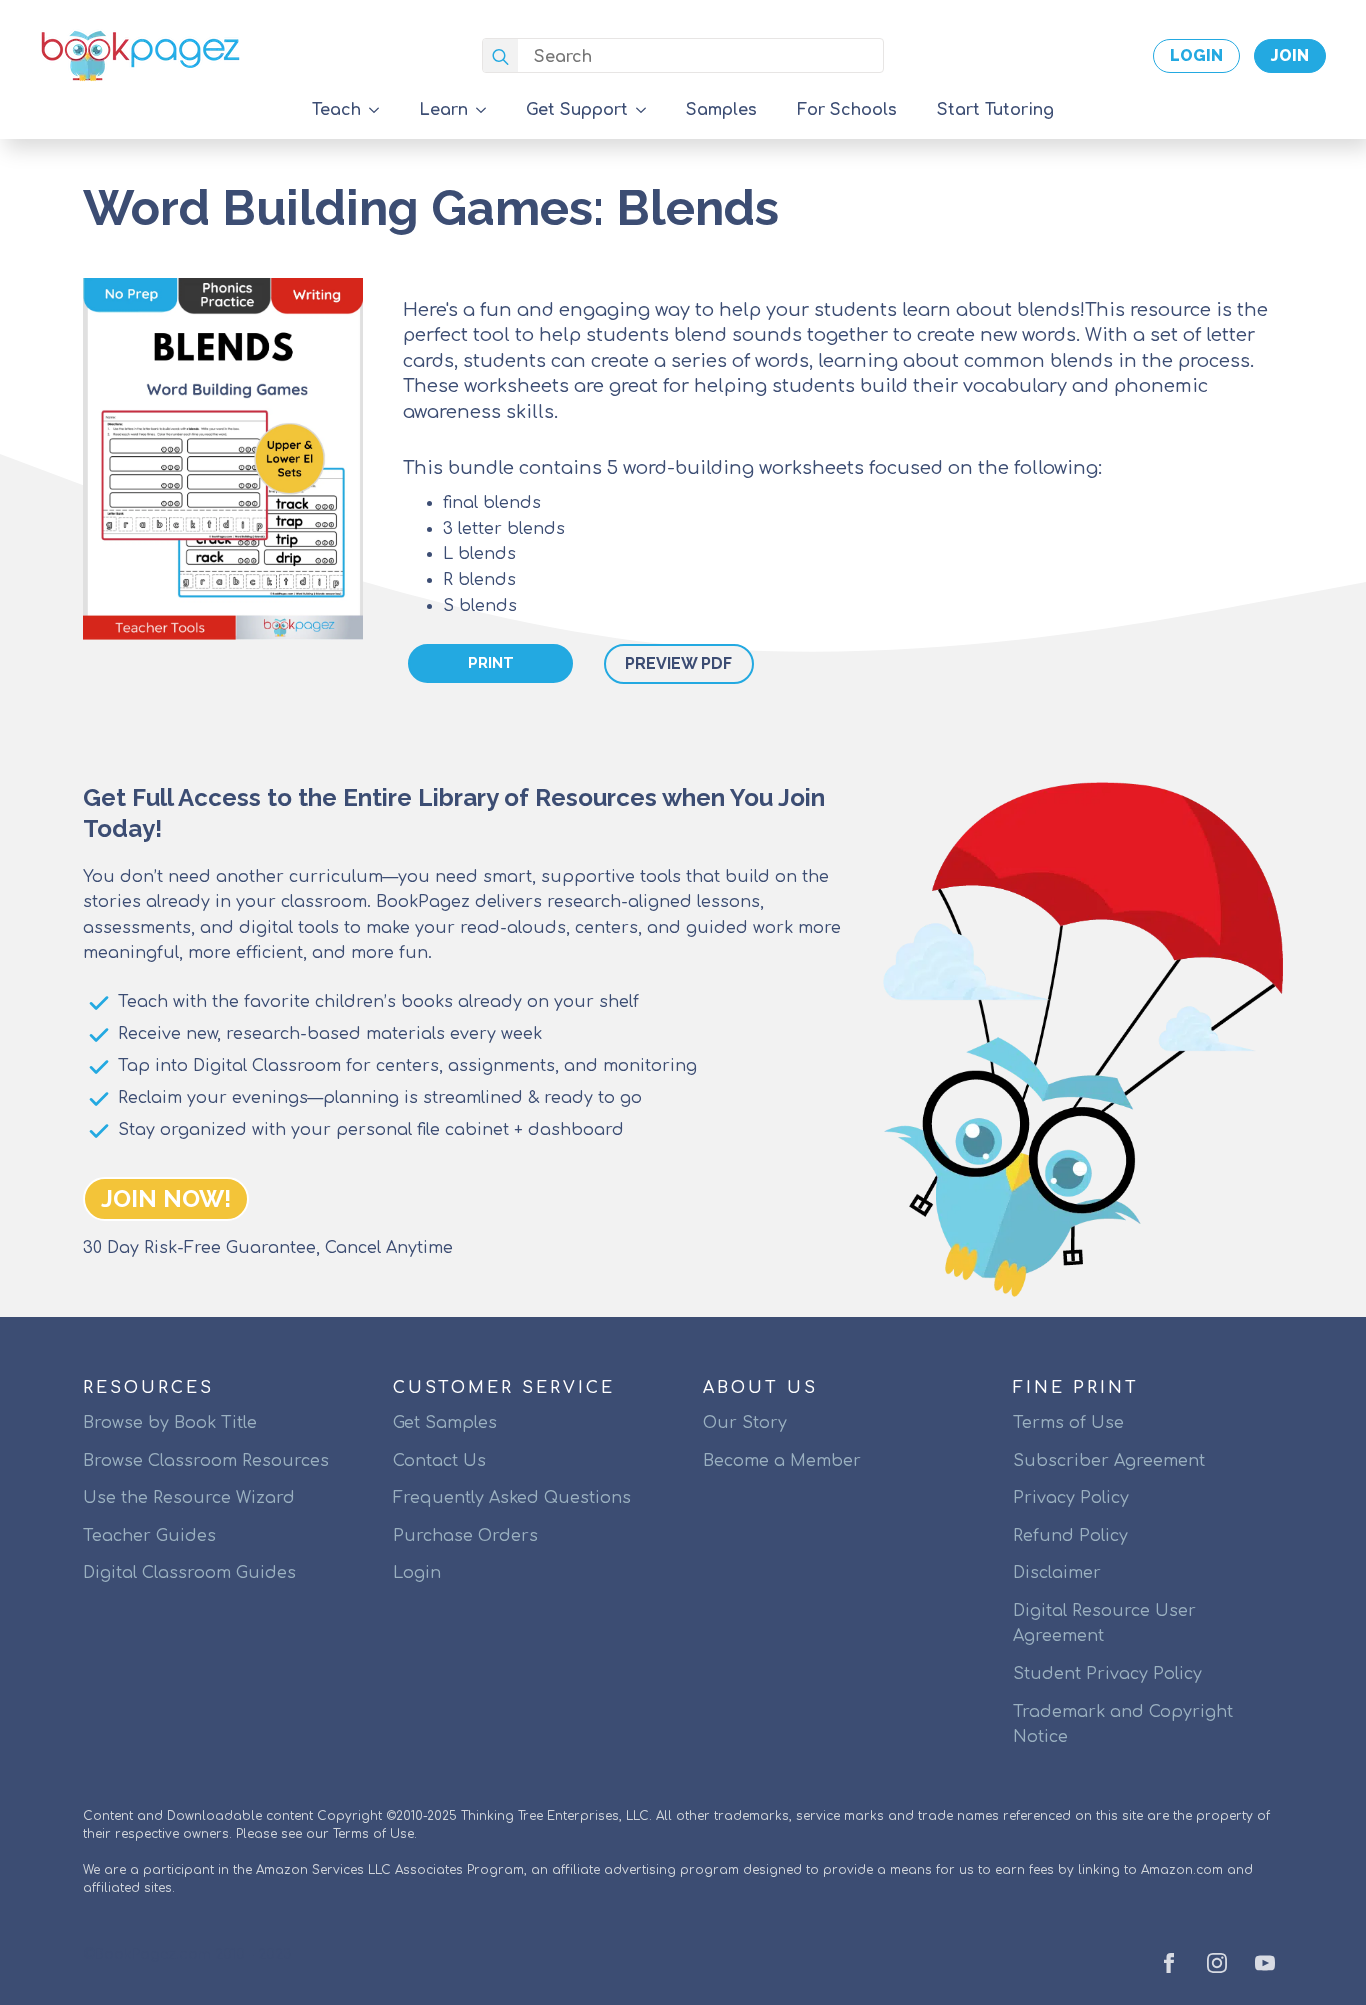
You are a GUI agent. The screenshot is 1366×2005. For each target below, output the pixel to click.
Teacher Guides (149, 1536)
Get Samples (445, 1423)
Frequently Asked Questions (512, 1498)
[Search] (500, 56)
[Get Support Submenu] (647, 110)
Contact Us (439, 1461)
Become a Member (782, 1461)
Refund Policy (1070, 1536)
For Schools (847, 110)
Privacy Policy (1071, 1498)
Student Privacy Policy (1107, 1674)
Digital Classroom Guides (189, 1573)
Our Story (745, 1423)
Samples (721, 110)
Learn (443, 110)
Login (417, 1573)
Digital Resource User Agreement (1104, 1624)
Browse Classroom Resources (206, 1461)
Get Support (577, 110)
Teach (336, 110)
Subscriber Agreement (1109, 1461)
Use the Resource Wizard (189, 1498)
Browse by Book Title (170, 1423)
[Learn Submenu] (487, 110)
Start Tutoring (995, 110)
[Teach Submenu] (380, 110)
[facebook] (1169, 1963)
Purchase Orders (465, 1536)
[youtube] (1265, 1963)
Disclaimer (1057, 1573)
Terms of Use (1068, 1423)
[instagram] (1217, 1963)
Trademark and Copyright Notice (1123, 1725)
